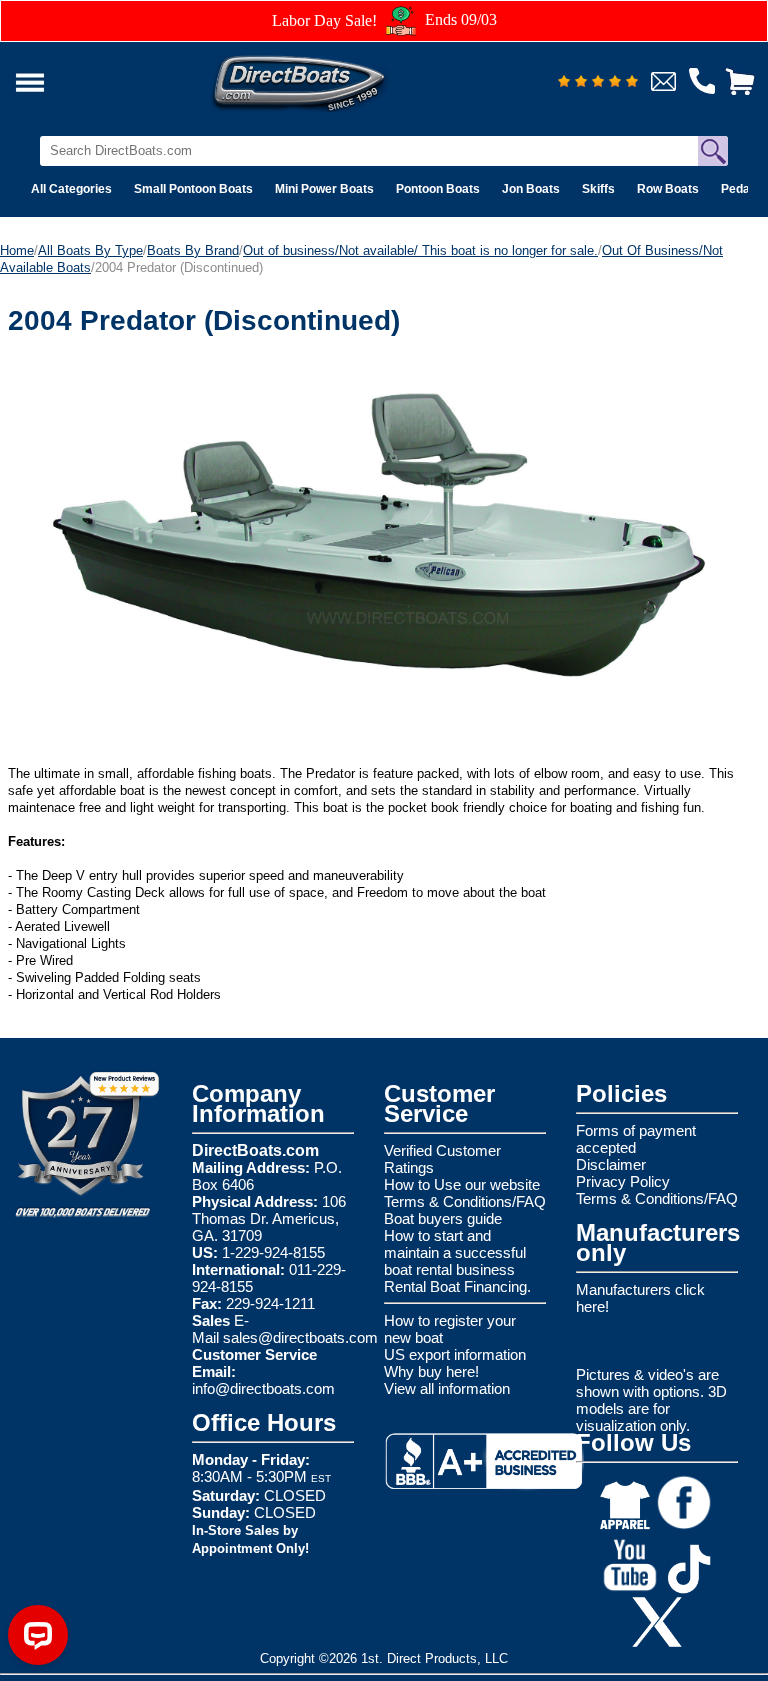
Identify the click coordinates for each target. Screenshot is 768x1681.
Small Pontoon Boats (193, 189)
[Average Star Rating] (598, 82)
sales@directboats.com (300, 1337)
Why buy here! (431, 1371)
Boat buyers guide (443, 1218)
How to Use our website (462, 1184)
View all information (447, 1388)
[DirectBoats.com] (325, 77)
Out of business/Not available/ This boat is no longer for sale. (420, 250)
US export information (455, 1354)
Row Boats (668, 189)
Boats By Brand (193, 250)
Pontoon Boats (438, 189)
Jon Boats (531, 189)
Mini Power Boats (324, 189)
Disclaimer (611, 1164)
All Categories (71, 189)
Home (17, 250)
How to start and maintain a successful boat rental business (455, 1252)
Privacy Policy (623, 1181)
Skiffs (598, 189)
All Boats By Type (90, 250)
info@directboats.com (263, 1388)
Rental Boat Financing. (457, 1286)
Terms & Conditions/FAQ (465, 1201)
